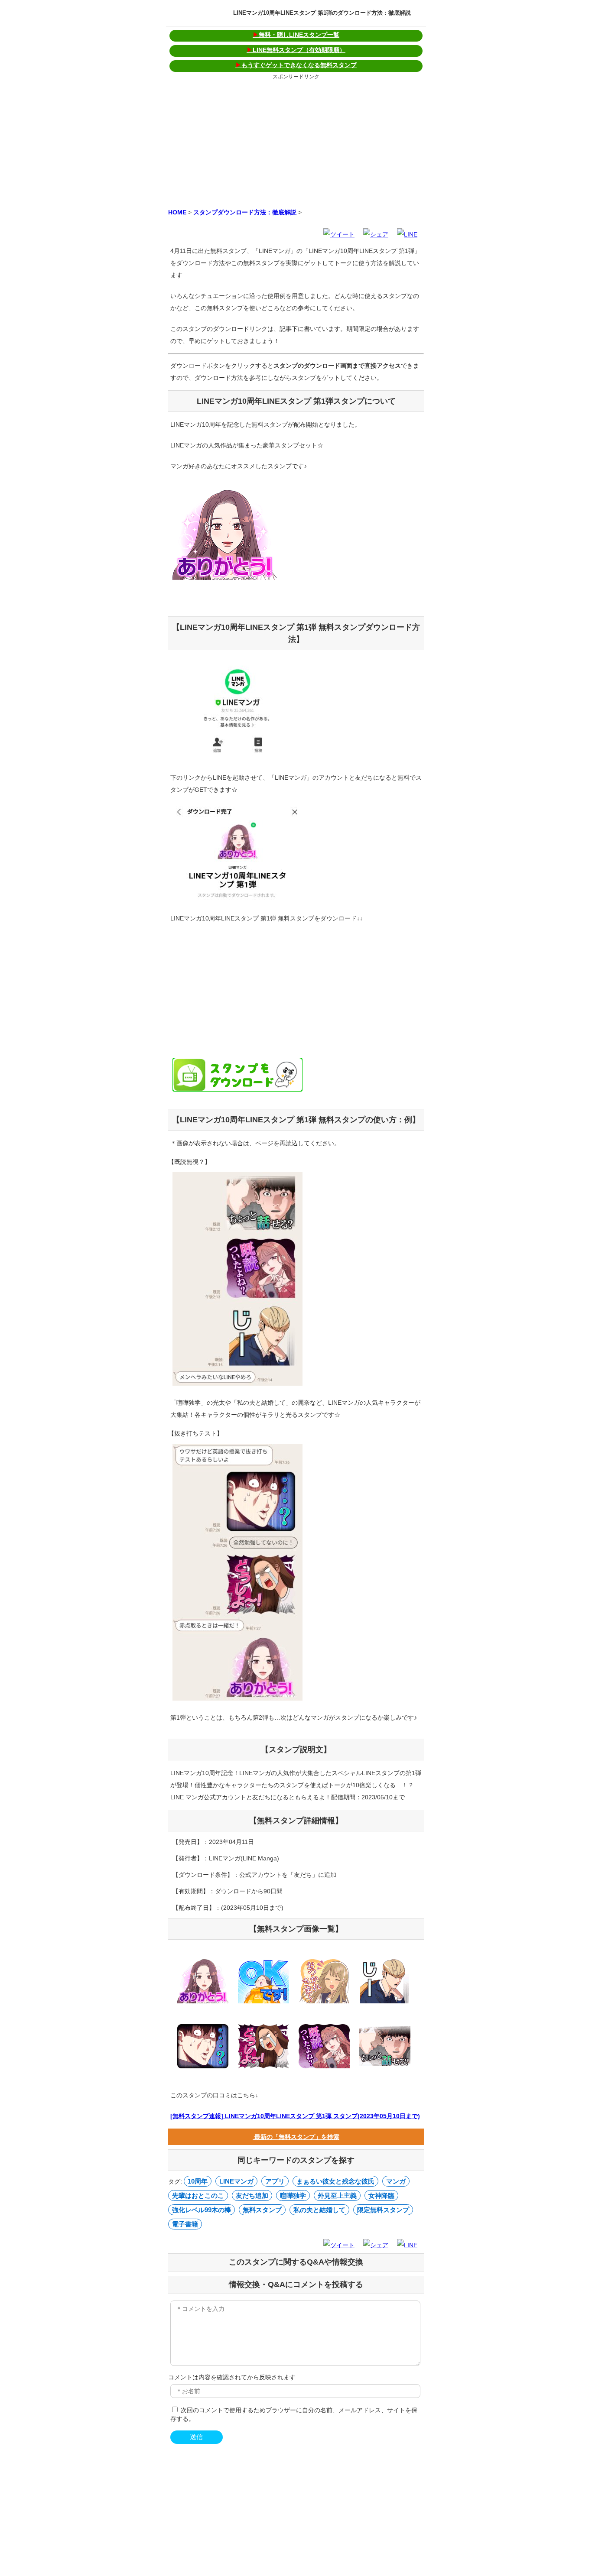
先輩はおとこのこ (198, 2195)
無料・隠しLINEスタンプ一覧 (296, 35)
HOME (177, 212)
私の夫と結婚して (319, 2210)
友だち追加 (252, 2195)
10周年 (198, 2181)
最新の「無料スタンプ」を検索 (296, 2137)
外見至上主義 (337, 2195)
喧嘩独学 (293, 2195)
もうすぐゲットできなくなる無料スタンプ (296, 65)
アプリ (275, 2181)
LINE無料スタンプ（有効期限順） (296, 50)
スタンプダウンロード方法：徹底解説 (245, 212)
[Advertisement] (296, 143)
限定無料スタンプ (383, 2210)
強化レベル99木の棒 (202, 2210)
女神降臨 (381, 2195)
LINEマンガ (236, 2181)
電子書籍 (185, 2224)
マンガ (396, 2181)
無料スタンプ (262, 2210)
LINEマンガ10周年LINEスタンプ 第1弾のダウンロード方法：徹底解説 (322, 13)
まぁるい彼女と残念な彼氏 (335, 2181)
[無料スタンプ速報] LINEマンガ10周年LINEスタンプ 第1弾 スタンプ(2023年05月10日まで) (295, 2116)
